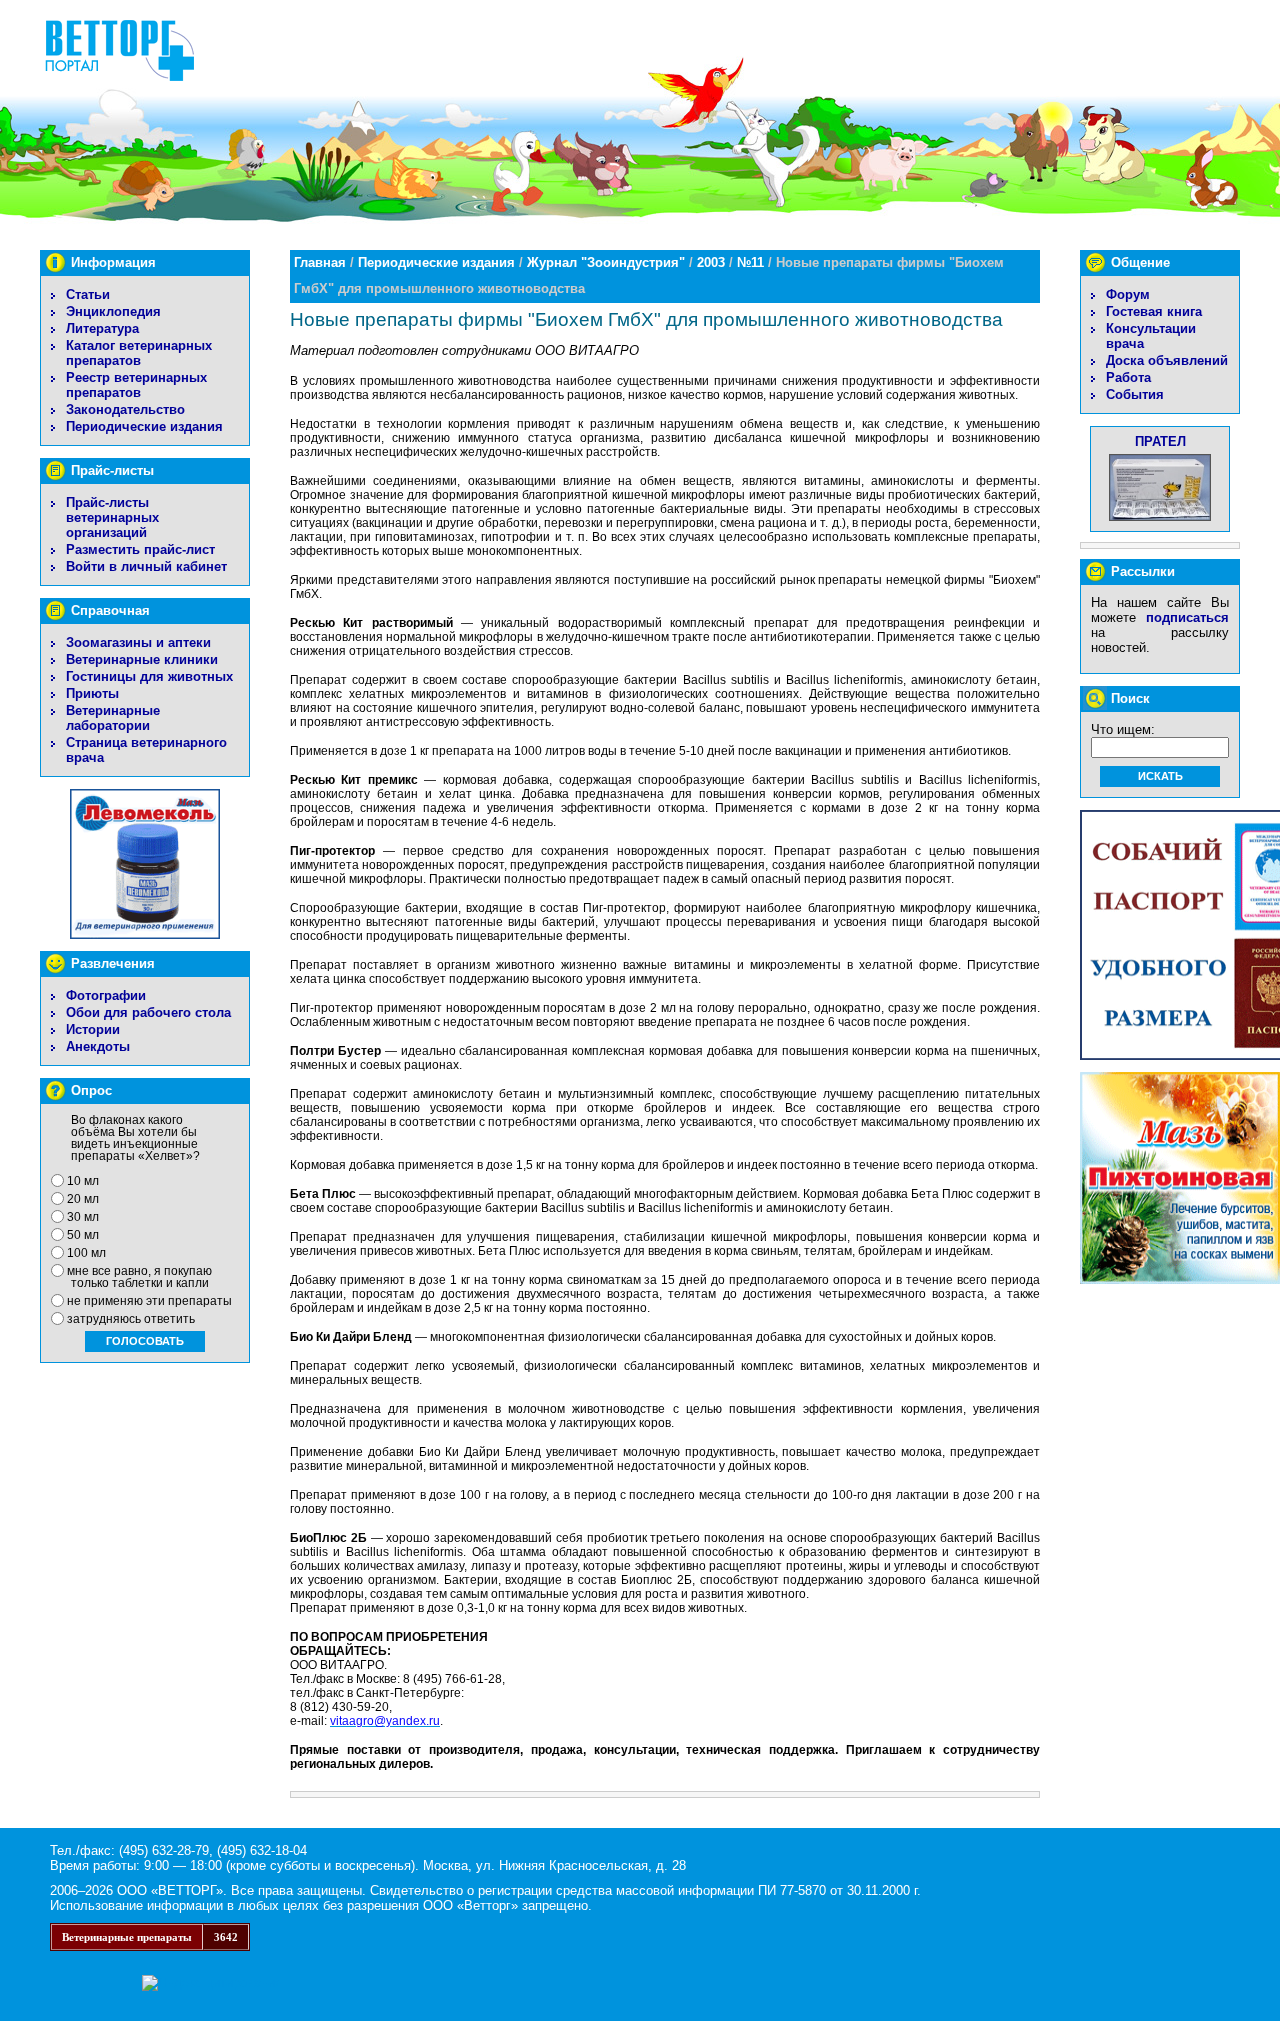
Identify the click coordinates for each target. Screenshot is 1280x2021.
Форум (1128, 294)
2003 (711, 262)
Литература (102, 328)
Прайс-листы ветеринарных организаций (112, 517)
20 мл (83, 1199)
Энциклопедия (113, 311)
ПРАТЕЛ (1160, 441)
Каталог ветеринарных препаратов (139, 353)
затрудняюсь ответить (131, 1319)
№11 (750, 262)
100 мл (86, 1253)
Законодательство (125, 409)
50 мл (83, 1235)
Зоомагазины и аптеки (138, 642)
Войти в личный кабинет (146, 566)
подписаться (1187, 617)
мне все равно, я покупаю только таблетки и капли (139, 1277)
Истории (93, 1029)
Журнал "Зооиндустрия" (606, 262)
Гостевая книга (1154, 311)
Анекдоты (98, 1046)
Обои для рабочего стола (148, 1012)
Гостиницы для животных (149, 676)
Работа (1128, 377)
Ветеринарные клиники (142, 659)
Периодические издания (144, 426)
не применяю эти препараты (149, 1301)
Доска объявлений (1167, 360)
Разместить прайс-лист (140, 549)
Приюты (92, 693)
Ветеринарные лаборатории (113, 718)
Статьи (88, 294)
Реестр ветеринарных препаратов (136, 385)
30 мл (83, 1217)
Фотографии (106, 995)
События (1135, 394)
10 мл (83, 1181)
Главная (320, 262)
